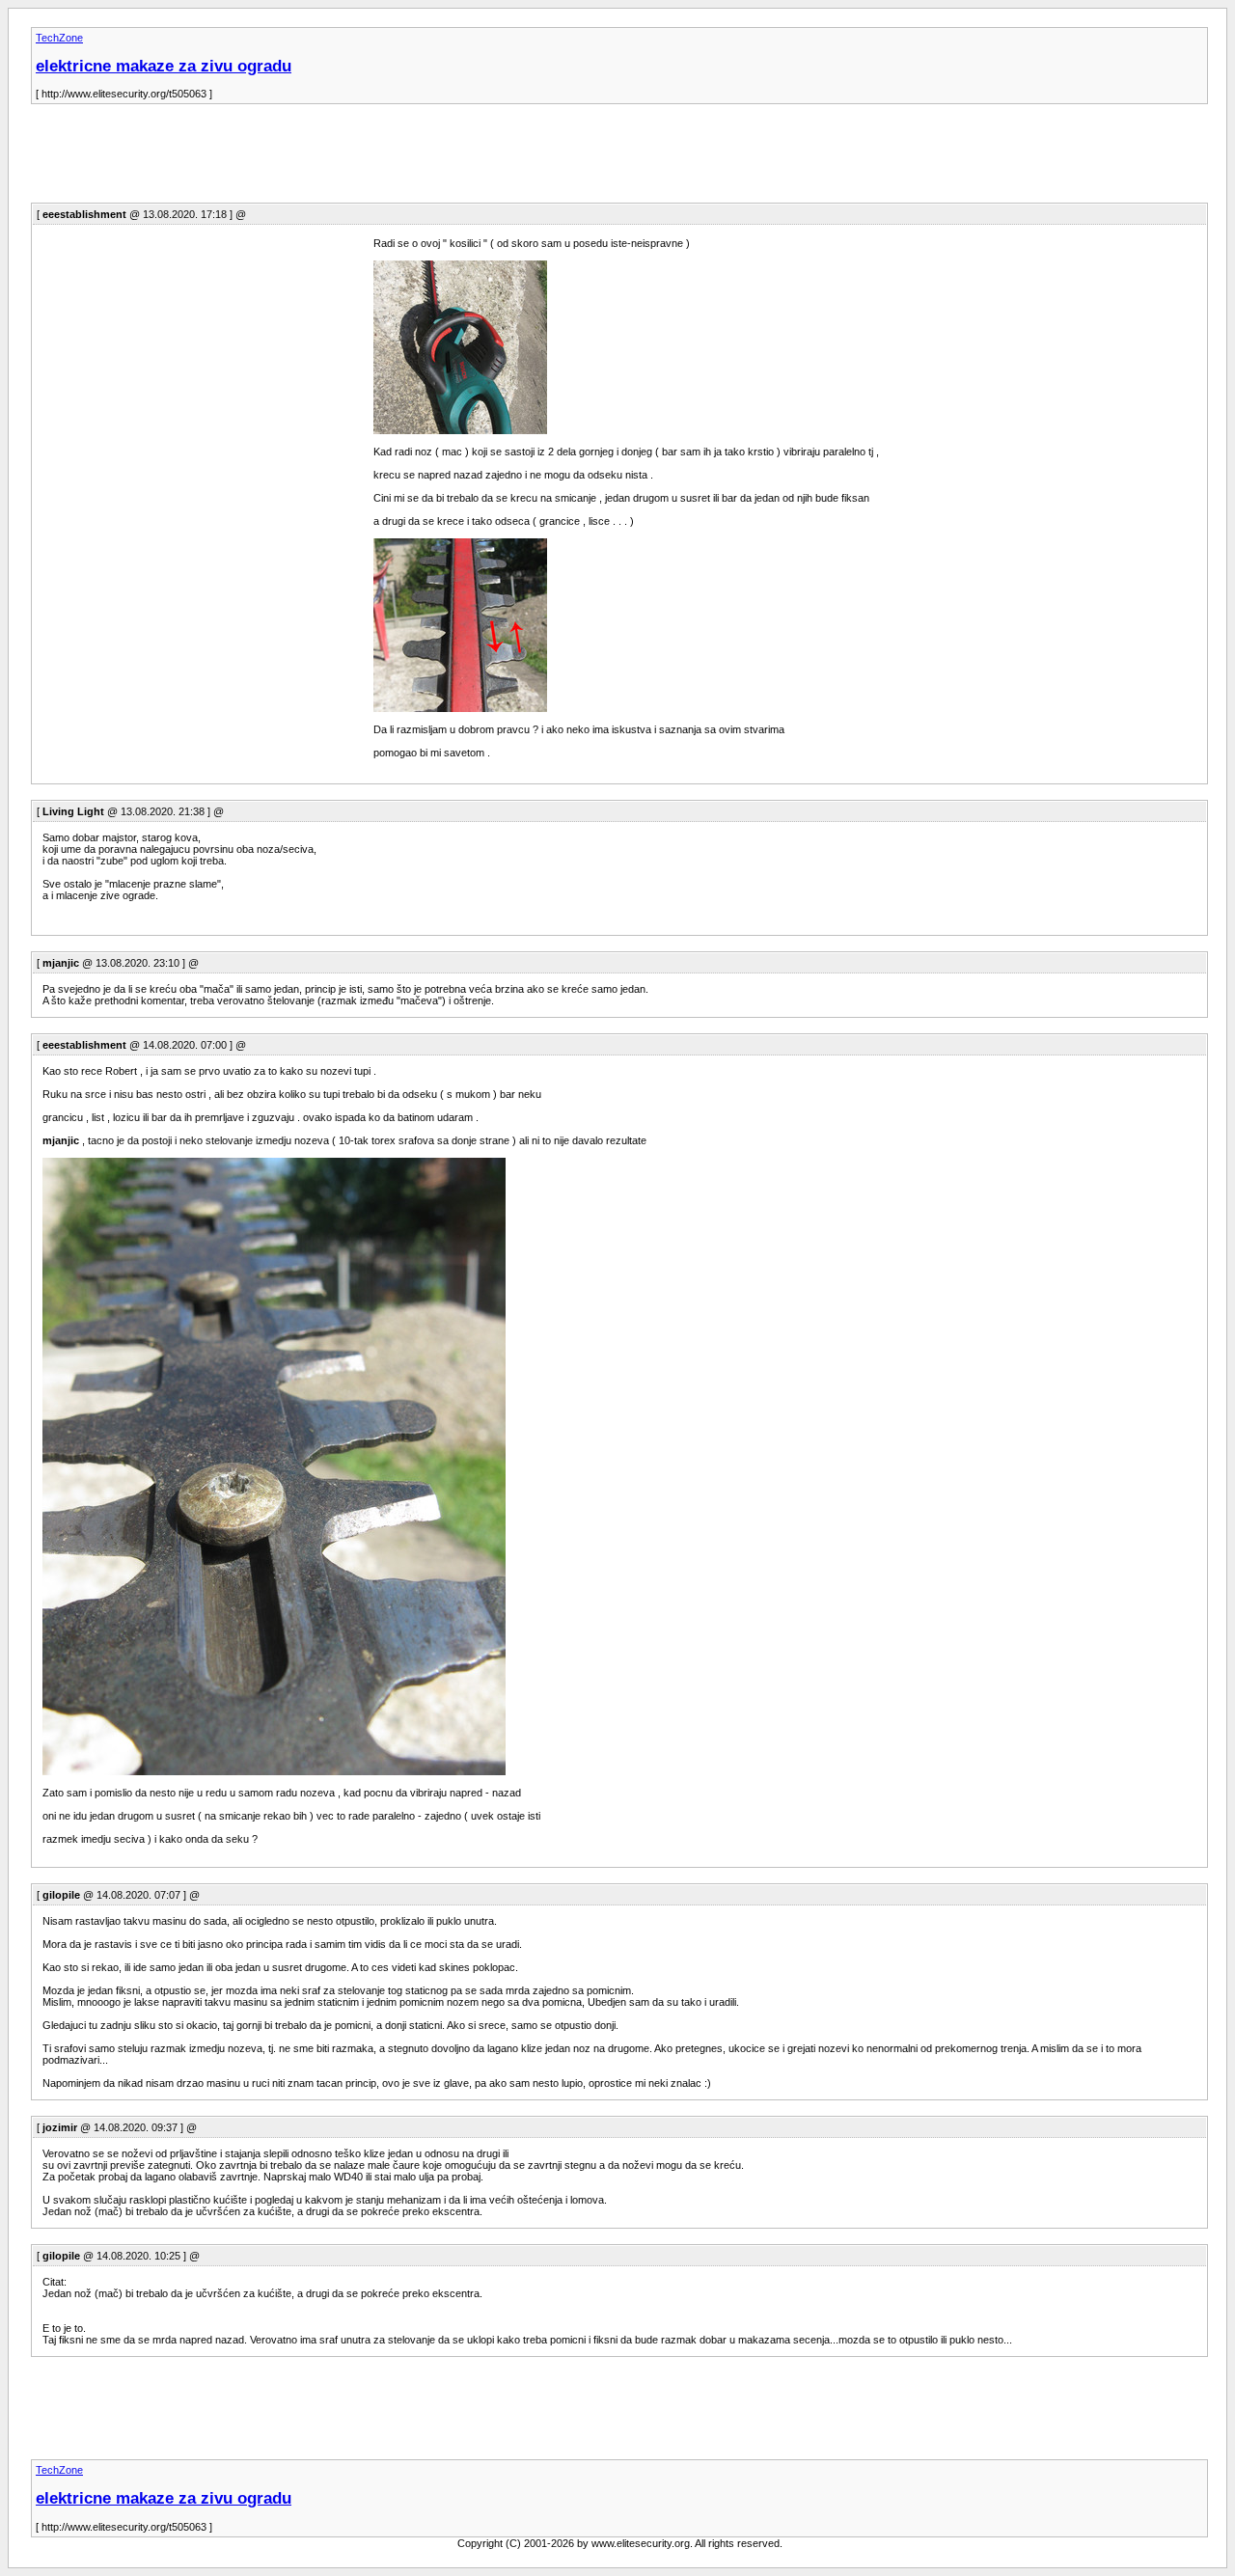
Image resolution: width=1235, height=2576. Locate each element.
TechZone (59, 38)
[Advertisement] (382, 159)
